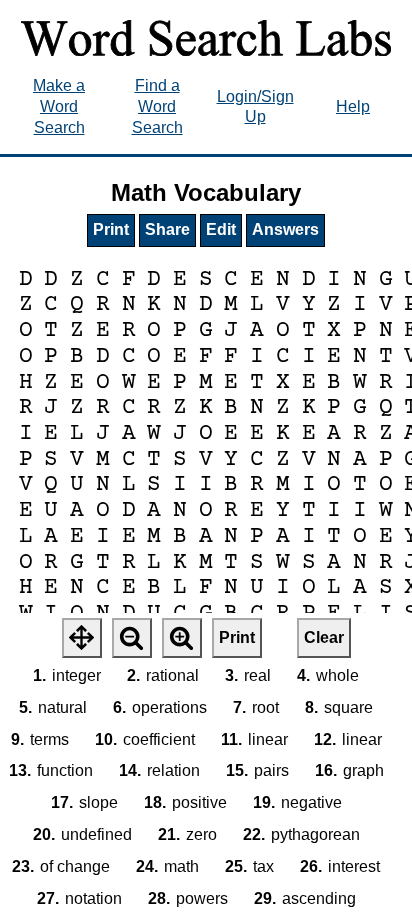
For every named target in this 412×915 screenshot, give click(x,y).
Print (111, 229)
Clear (324, 637)
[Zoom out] (132, 638)
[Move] (82, 638)
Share (167, 229)
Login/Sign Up (255, 107)
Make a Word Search (59, 106)
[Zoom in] (182, 638)
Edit (221, 229)
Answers (285, 229)
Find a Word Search (157, 106)
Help (353, 106)
